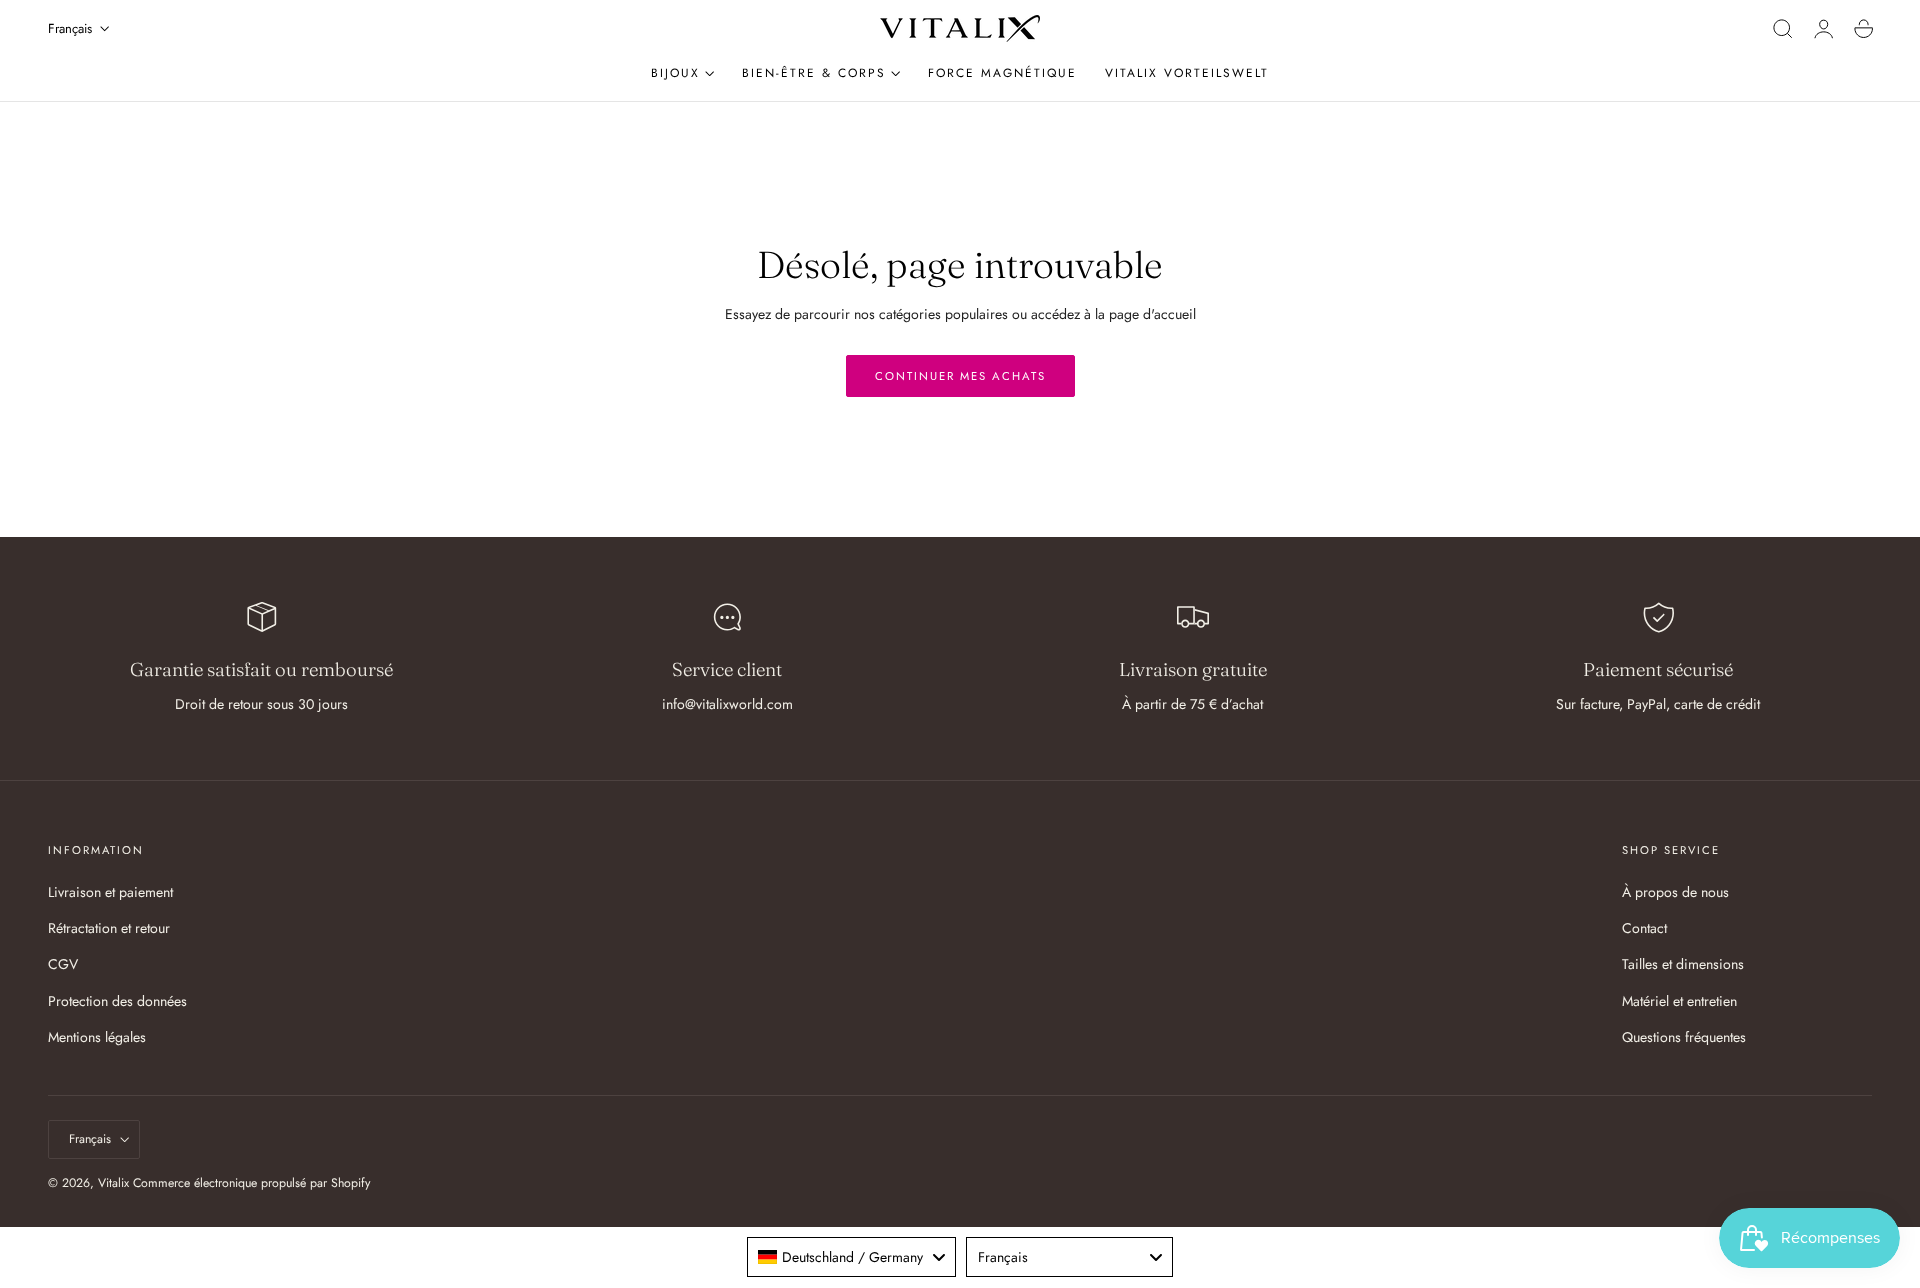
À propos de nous (1675, 892)
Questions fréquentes (1684, 1036)
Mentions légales (97, 1036)
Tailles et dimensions (1683, 964)
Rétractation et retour (109, 928)
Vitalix (113, 1183)
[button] (1783, 29)
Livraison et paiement (110, 892)
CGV (63, 964)
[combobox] (851, 1257)
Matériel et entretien (1679, 1000)
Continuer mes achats (960, 376)
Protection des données (117, 1000)
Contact (1644, 928)
